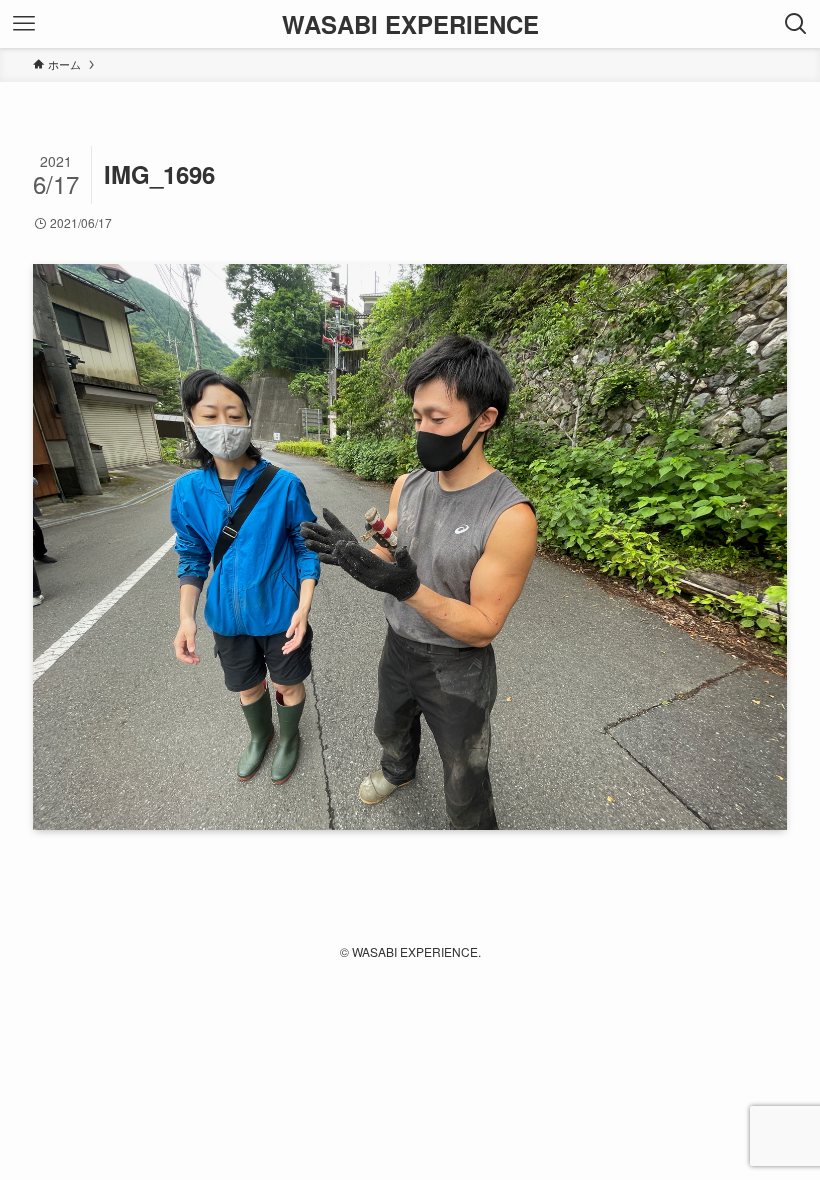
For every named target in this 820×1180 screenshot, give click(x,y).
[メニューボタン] (24, 24)
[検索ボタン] (796, 24)
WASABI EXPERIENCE (410, 24)
